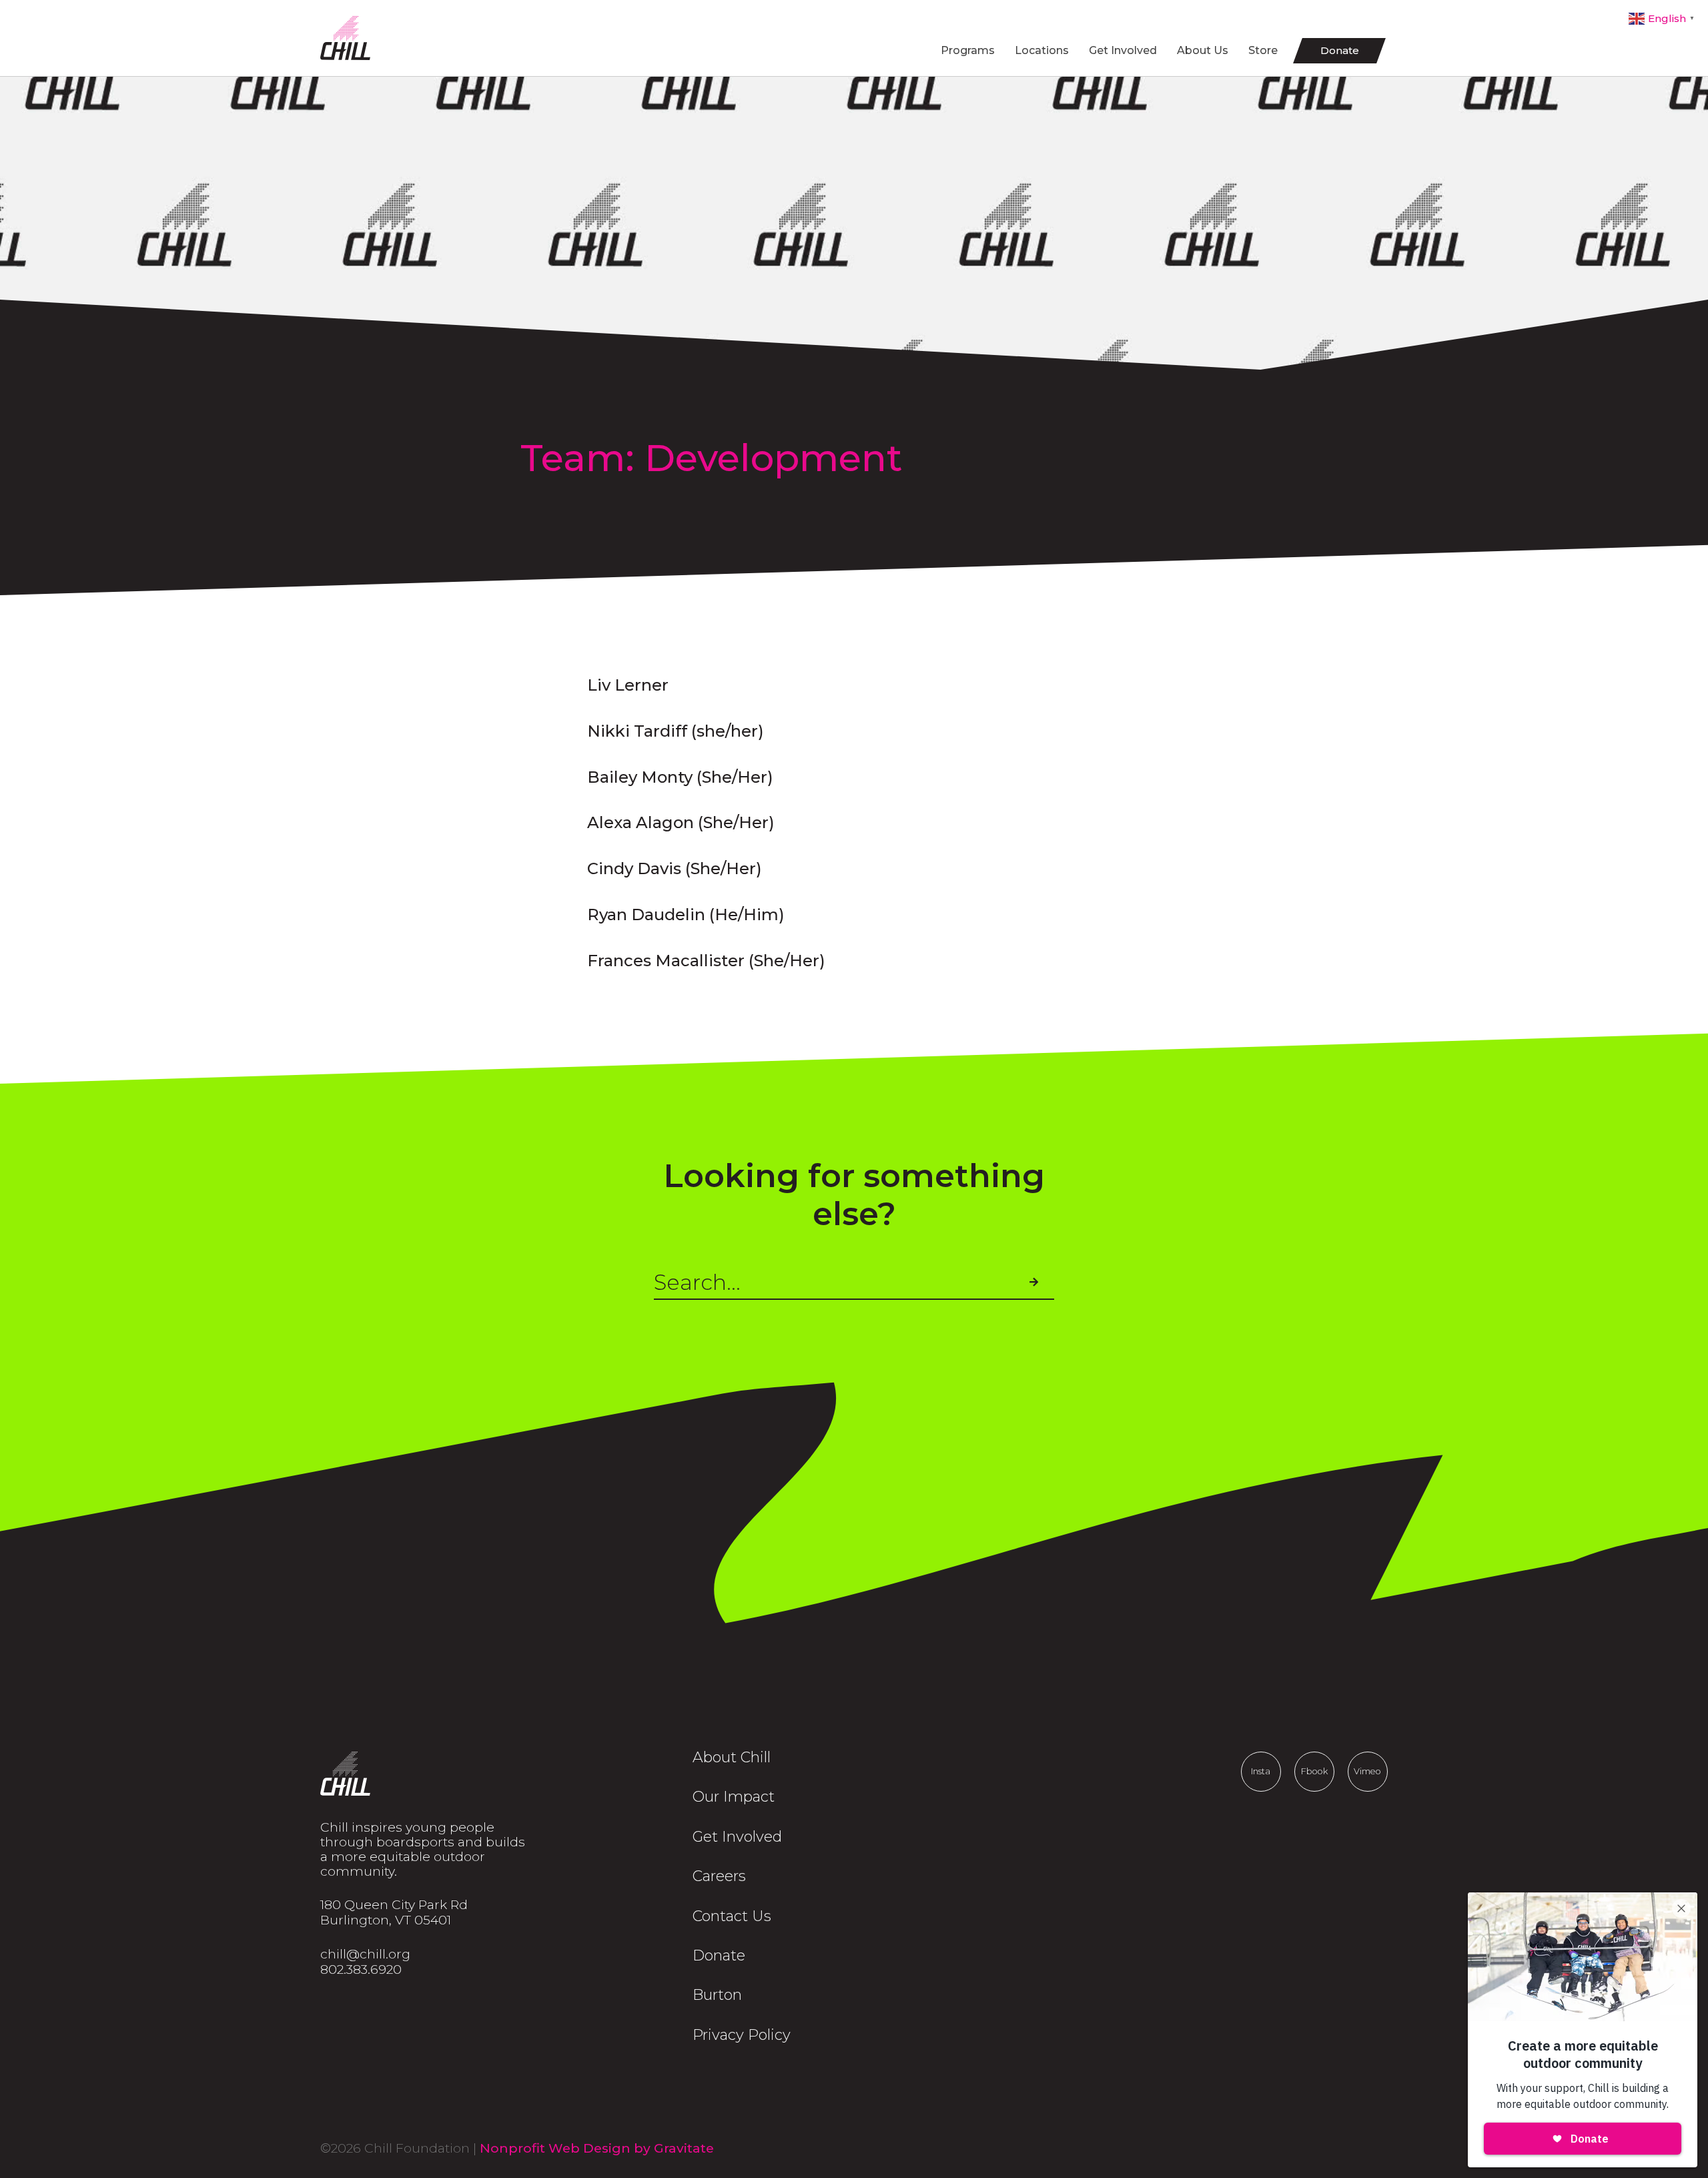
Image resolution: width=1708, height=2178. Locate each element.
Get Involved (1123, 50)
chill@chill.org (365, 1954)
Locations (1042, 50)
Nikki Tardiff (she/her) (676, 731)
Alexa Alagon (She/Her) (681, 822)
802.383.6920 (361, 1969)
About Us (1203, 50)
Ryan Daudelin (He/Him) (686, 915)
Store (1263, 50)
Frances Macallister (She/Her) (706, 961)
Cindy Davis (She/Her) (675, 868)
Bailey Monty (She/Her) (680, 777)
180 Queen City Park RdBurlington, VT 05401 (394, 1912)
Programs (968, 50)
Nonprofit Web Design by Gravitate (597, 2148)
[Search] (1033, 1283)
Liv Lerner (628, 685)
